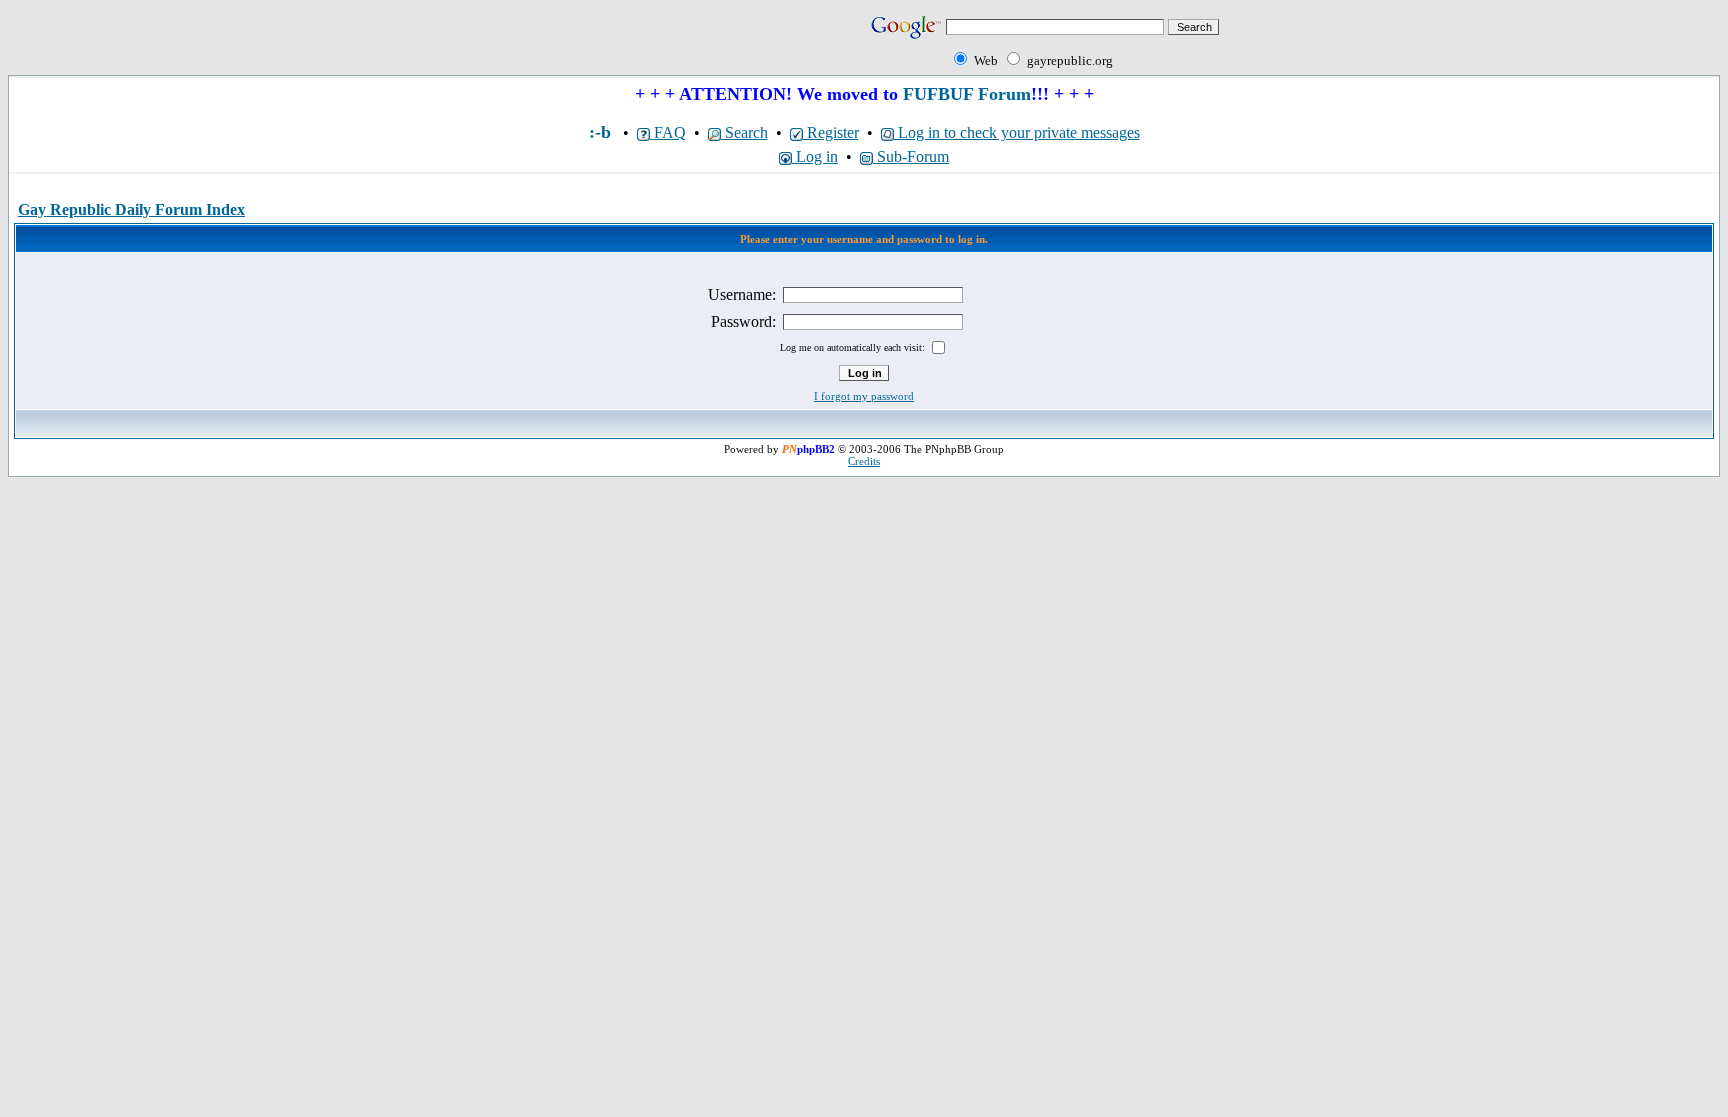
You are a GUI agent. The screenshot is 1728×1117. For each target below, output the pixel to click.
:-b (600, 132)
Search (744, 132)
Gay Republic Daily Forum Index (131, 209)
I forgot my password (864, 396)
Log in (815, 156)
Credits (864, 461)
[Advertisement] (242, 42)
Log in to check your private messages (1017, 132)
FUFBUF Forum (967, 94)
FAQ (668, 132)
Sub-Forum (911, 156)
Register (831, 132)
